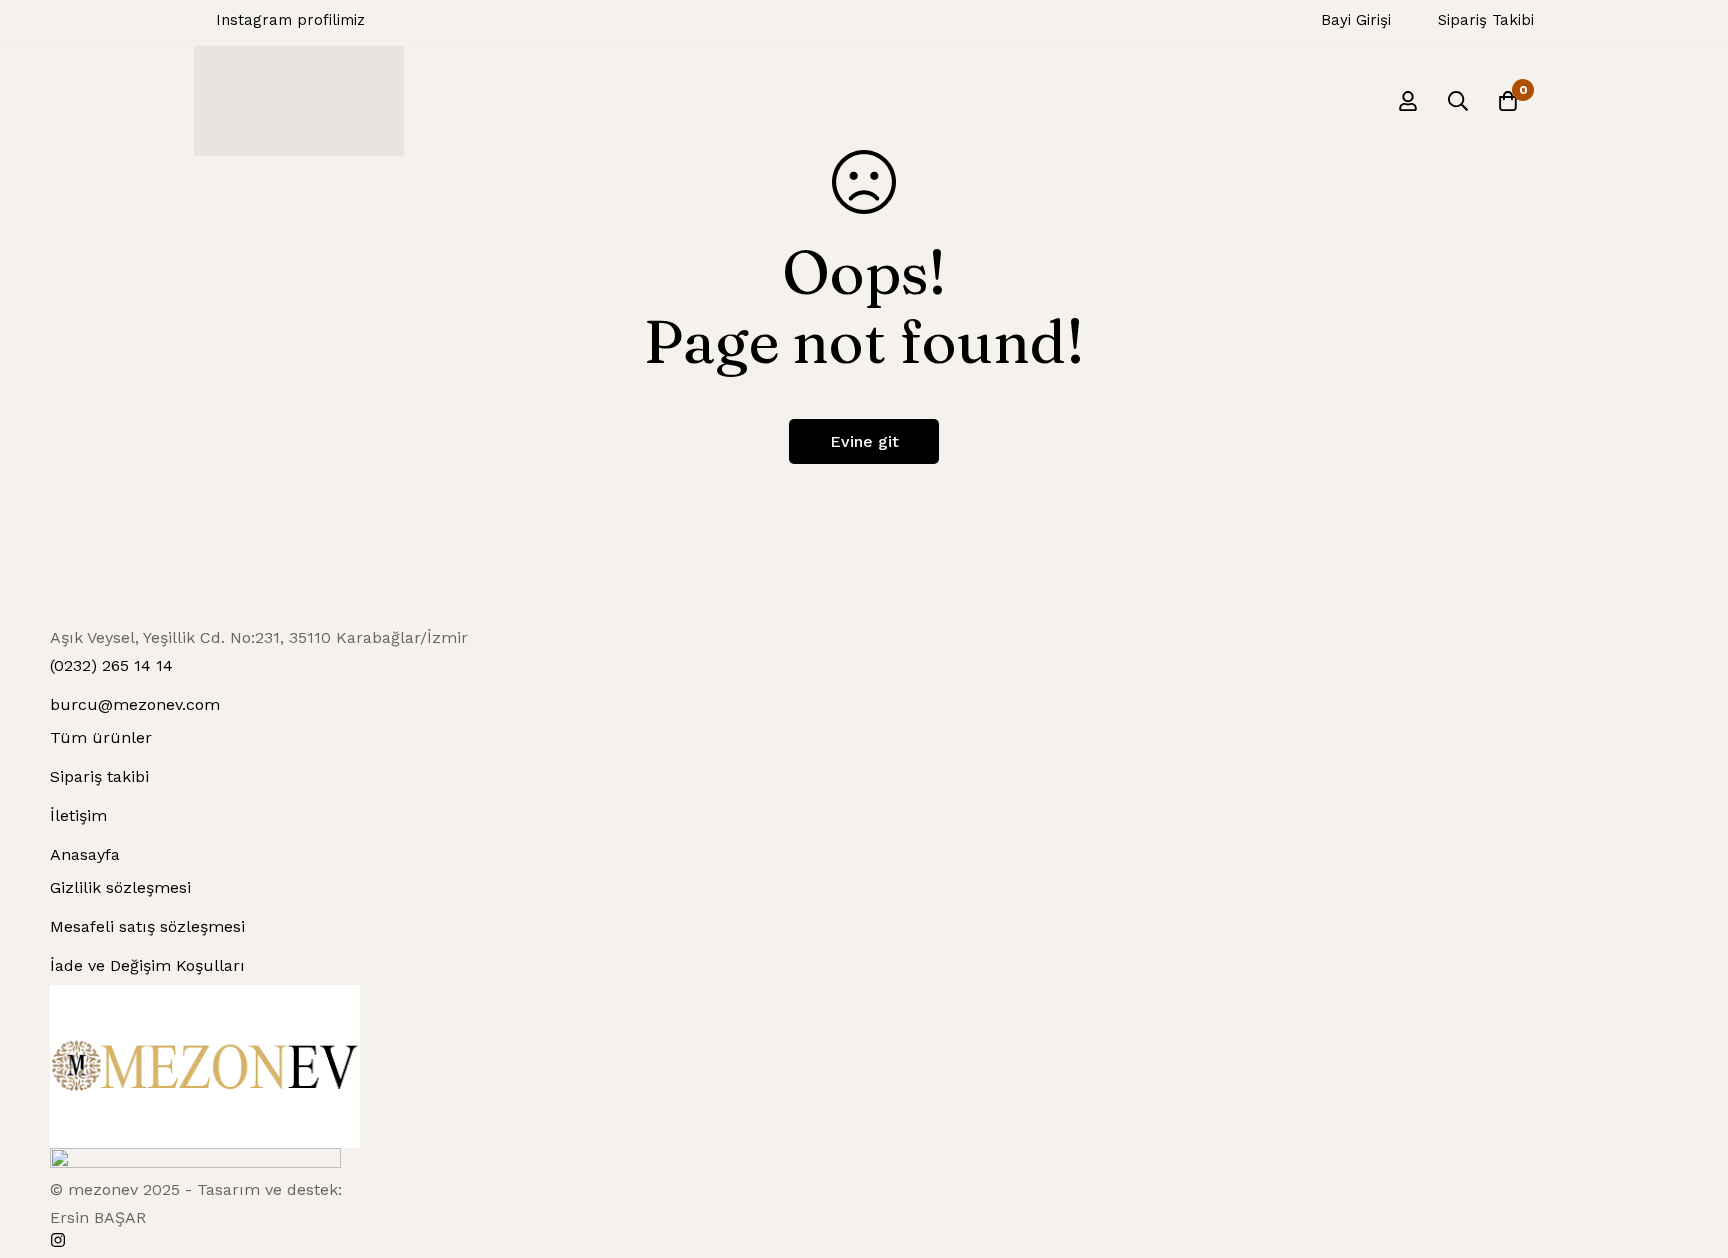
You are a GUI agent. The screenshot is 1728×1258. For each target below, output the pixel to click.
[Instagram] (58, 1240)
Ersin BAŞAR (98, 1217)
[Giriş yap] (1408, 101)
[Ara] (1458, 101)
